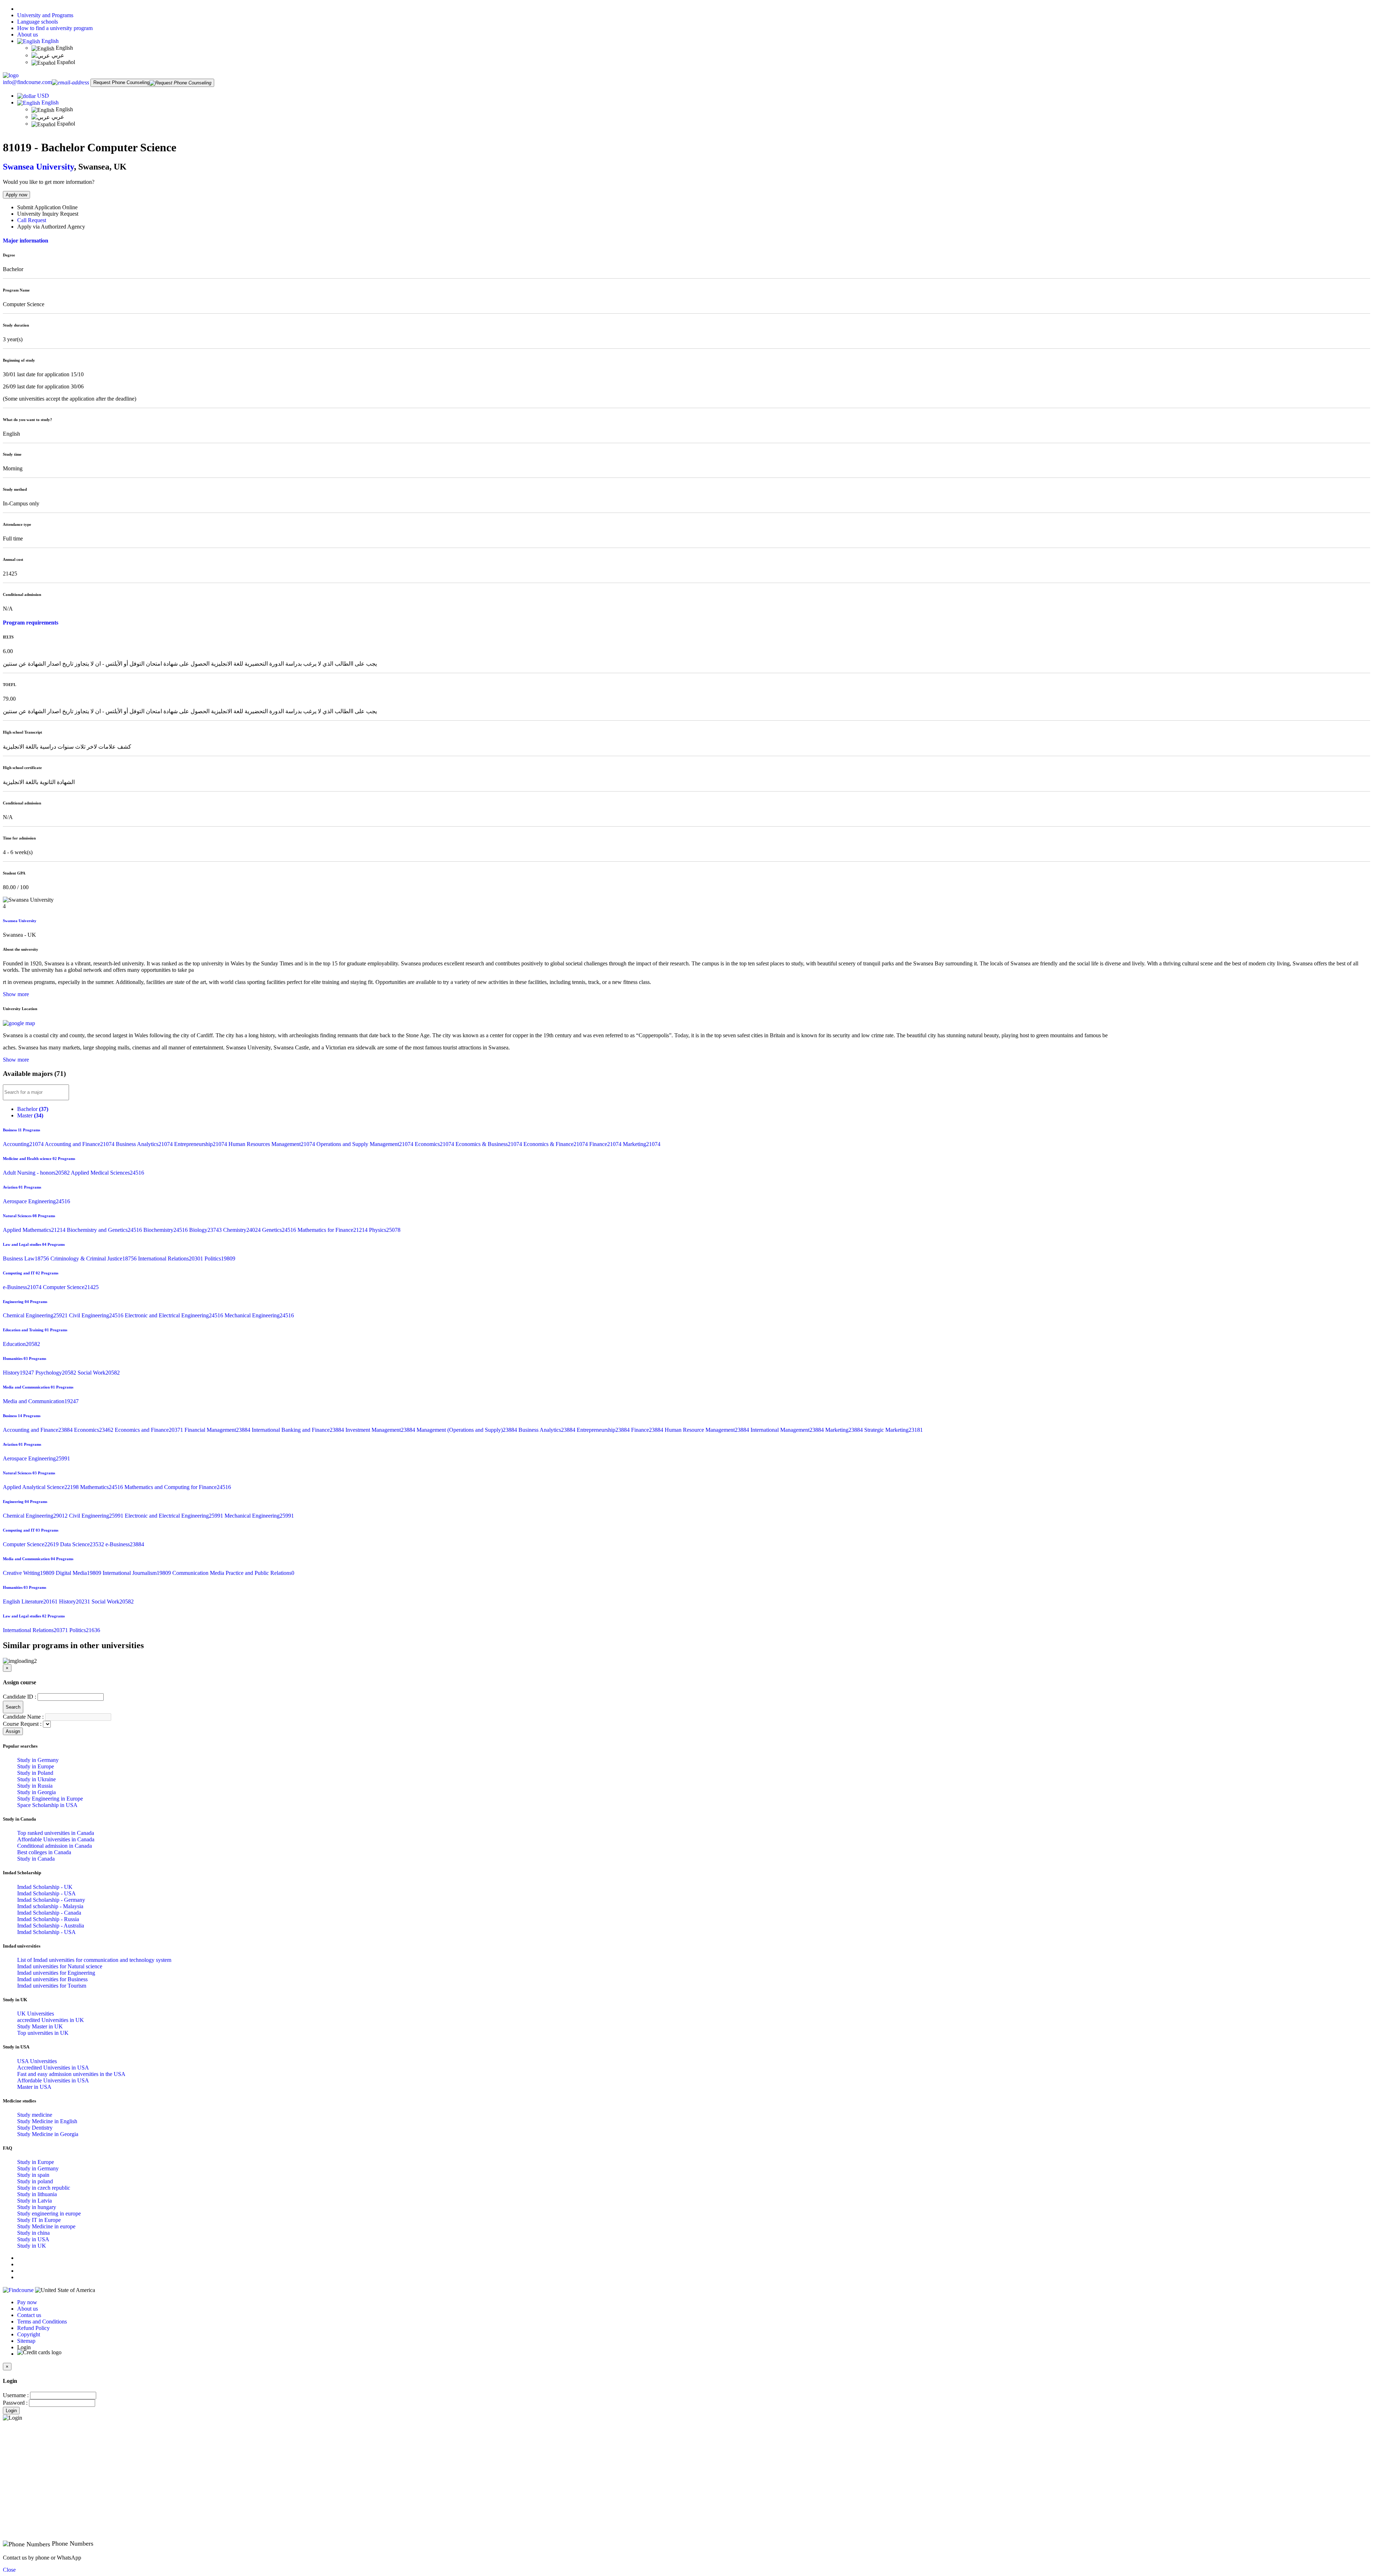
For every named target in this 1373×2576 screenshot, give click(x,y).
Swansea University (38, 167)
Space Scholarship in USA (47, 1805)
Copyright (29, 2334)
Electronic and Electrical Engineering (175, 1315)
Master (30, 1115)
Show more (16, 994)
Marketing (642, 1144)
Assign (13, 1731)
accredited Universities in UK (51, 2020)
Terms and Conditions (42, 2322)
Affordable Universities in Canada (56, 1839)
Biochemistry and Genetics (105, 1230)
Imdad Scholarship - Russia (48, 1919)
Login (11, 2411)
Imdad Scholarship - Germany (51, 1900)
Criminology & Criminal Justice (94, 1258)
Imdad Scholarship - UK (45, 1887)
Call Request (32, 220)
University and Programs (45, 15)
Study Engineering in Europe (50, 1799)
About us (28, 35)
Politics (220, 1258)
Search (13, 1707)
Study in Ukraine (36, 1779)
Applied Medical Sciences (107, 1173)
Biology (206, 1230)
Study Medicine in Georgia (48, 2134)
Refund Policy (33, 2328)
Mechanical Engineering (259, 1315)
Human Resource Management (708, 1430)
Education (21, 1344)
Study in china (33, 2233)
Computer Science (71, 1287)
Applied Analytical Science (41, 1487)
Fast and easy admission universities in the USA (71, 2074)
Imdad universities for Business (52, 1979)
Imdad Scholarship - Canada (49, 1913)
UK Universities (36, 2014)
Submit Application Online (47, 207)
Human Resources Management (272, 1144)
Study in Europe (36, 1766)
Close (9, 2570)
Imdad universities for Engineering (56, 1973)
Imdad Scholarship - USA (46, 1893)
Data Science (83, 1544)
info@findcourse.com (27, 82)
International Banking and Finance (299, 1430)
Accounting (24, 1144)
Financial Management (218, 1430)
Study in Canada (36, 1859)
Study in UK (32, 2246)
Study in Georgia (36, 1792)
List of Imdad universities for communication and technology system (94, 1960)
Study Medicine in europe (46, 2226)
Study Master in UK (40, 2026)
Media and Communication (41, 1401)
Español (65, 62)
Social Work (99, 1373)
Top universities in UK (43, 2033)
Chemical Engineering (36, 1315)
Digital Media (79, 1573)
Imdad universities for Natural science (60, 1966)
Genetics (280, 1230)
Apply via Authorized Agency (51, 227)
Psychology (56, 1373)
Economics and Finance (150, 1430)
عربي (57, 55)
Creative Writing (29, 1573)
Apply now (16, 195)
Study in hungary (37, 2207)
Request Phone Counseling (121, 82)
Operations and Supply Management (366, 1144)
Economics (435, 1144)
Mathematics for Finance (333, 1230)
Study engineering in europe (49, 2213)
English (49, 41)
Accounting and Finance (80, 1144)
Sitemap (26, 2341)
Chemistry (243, 1230)
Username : (16, 2395)
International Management (788, 1430)
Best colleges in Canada (44, 1852)
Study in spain (33, 2175)
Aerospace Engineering (36, 1201)
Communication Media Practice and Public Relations (233, 1573)
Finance (606, 1144)
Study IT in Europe (39, 2220)
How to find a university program (55, 28)
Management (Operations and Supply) (467, 1430)
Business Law (27, 1258)
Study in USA (33, 2239)
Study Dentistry (35, 2128)
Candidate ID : (19, 1697)
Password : (15, 2403)
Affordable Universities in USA (53, 2080)
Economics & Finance (556, 1144)
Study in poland (35, 2181)
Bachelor (33, 1109)
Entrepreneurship (201, 1144)
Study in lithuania (37, 2194)
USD (43, 96)
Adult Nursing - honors (37, 1173)
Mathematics (102, 1487)
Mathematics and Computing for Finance (178, 1487)
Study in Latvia (35, 2201)
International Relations (171, 1258)
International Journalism (137, 1573)
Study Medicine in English (47, 2121)
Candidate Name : (23, 1717)
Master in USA (34, 2087)
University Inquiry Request (48, 214)
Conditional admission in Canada (55, 1846)
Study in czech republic (44, 2188)
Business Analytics (145, 1144)
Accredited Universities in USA (53, 2068)
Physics (385, 1230)
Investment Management (381, 1430)
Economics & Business (489, 1144)
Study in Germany (38, 1760)
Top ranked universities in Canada (56, 1833)
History (19, 1373)
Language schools (38, 22)
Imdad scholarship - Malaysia (50, 1906)
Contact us (29, 2315)
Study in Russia (35, 1786)
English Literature (31, 1602)
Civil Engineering (97, 1315)
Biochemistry (166, 1230)
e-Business (23, 1287)
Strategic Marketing (894, 1430)
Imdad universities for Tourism (52, 1986)
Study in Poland (35, 1773)
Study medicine (35, 2115)
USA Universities (37, 2061)
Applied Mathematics (35, 1230)
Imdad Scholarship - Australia (51, 1926)
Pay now (27, 2302)
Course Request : (22, 1724)
